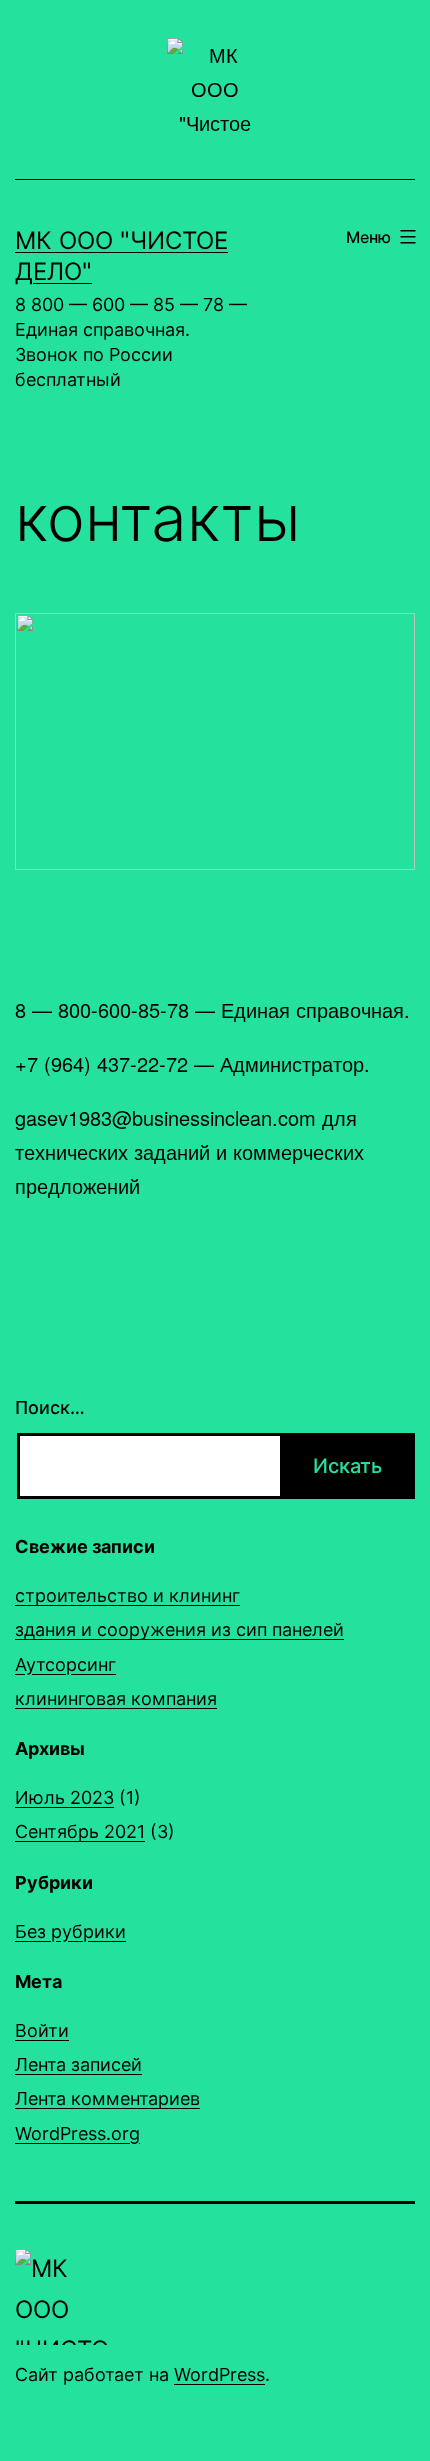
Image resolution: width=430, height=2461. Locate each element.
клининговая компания (116, 1698)
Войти (42, 2030)
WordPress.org (77, 2133)
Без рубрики (70, 1931)
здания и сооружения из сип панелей (179, 1629)
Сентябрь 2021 (80, 1831)
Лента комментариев (107, 2098)
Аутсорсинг (65, 1664)
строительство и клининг (127, 1595)
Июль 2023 (64, 1797)
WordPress (219, 2374)
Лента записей (78, 2064)
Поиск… (50, 1407)
